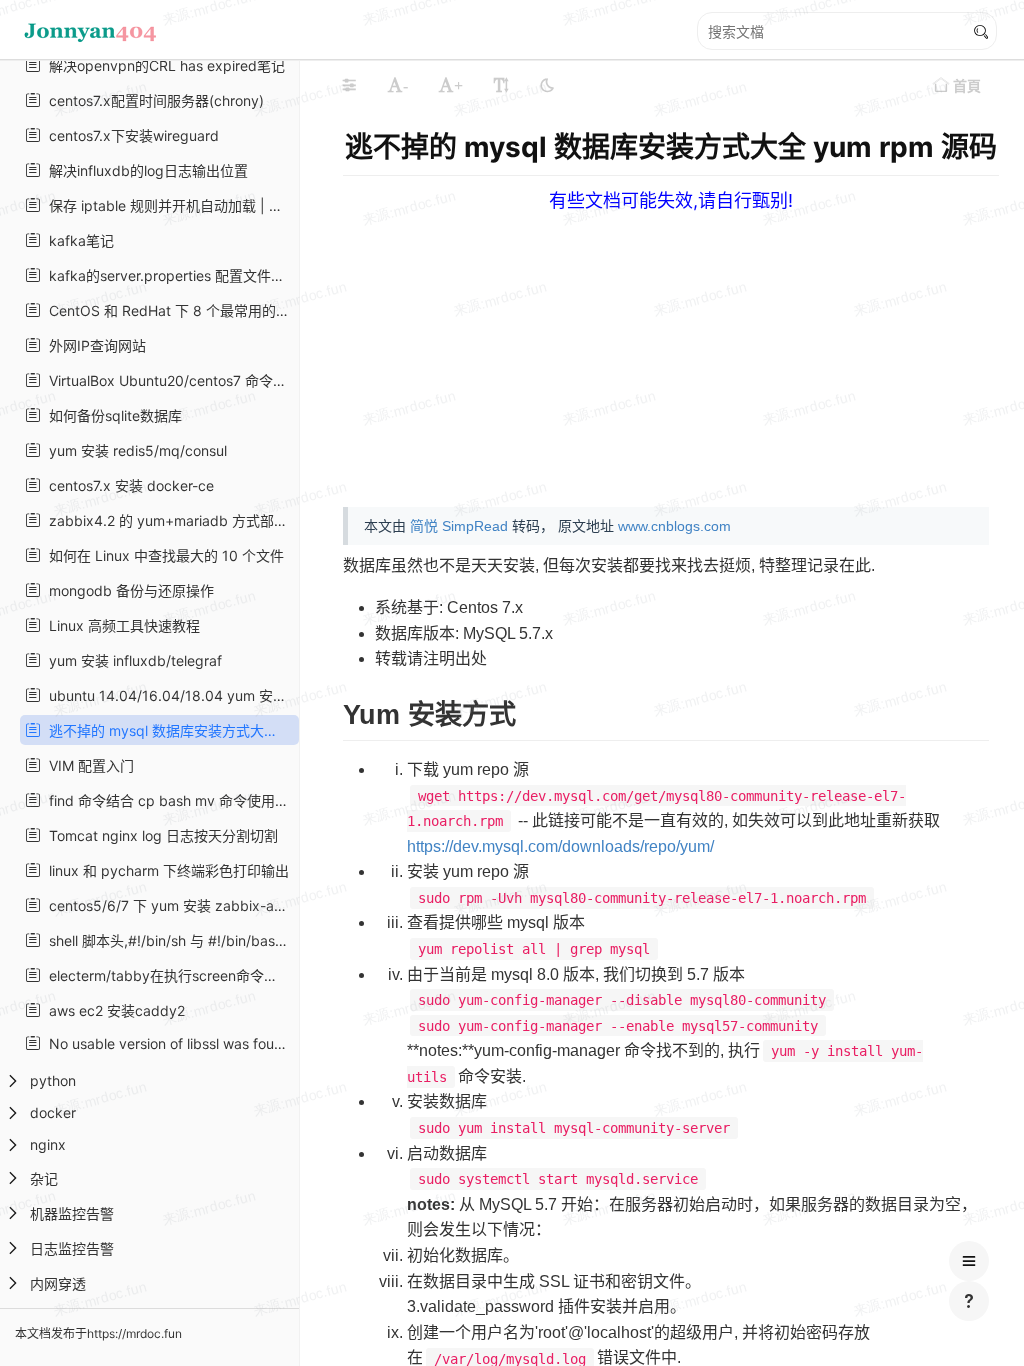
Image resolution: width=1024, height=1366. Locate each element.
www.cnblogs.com (674, 526)
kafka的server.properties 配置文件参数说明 (167, 275)
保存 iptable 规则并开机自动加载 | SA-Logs (167, 205)
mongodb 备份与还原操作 (127, 590)
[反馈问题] (969, 1301)
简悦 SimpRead (459, 526)
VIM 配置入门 (87, 765)
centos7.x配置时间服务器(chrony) (152, 100)
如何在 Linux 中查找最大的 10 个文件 (162, 555)
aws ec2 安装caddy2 (113, 1010)
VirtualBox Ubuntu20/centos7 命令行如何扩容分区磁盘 (167, 380)
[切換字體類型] (501, 85)
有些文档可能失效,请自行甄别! (671, 200)
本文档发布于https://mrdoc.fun (98, 1333)
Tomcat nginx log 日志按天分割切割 (159, 835)
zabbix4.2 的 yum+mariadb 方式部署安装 (167, 520)
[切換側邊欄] (349, 85)
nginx (48, 1144)
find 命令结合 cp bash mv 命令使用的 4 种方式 (167, 800)
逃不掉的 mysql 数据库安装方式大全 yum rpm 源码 (167, 730)
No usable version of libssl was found (166, 1043)
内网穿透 (58, 1283)
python (53, 1080)
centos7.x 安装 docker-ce (127, 485)
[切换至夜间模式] (547, 85)
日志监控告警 (72, 1248)
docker (53, 1112)
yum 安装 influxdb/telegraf (131, 660)
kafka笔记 (77, 240)
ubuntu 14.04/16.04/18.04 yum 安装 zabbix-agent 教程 (167, 695)
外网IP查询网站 (93, 345)
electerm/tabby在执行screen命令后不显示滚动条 (167, 975)
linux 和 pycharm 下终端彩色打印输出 (165, 870)
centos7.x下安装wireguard (130, 135)
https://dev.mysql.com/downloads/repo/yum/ (560, 846)
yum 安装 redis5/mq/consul (134, 450)
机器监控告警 (72, 1213)
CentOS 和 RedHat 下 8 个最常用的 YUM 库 (167, 310)
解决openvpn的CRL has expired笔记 (163, 65)
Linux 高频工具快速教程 (120, 625)
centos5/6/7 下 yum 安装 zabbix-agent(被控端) (167, 905)
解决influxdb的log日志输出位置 (144, 170)
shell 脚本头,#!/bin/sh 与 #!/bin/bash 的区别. (167, 940)
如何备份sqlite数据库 (111, 415)
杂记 (44, 1178)
